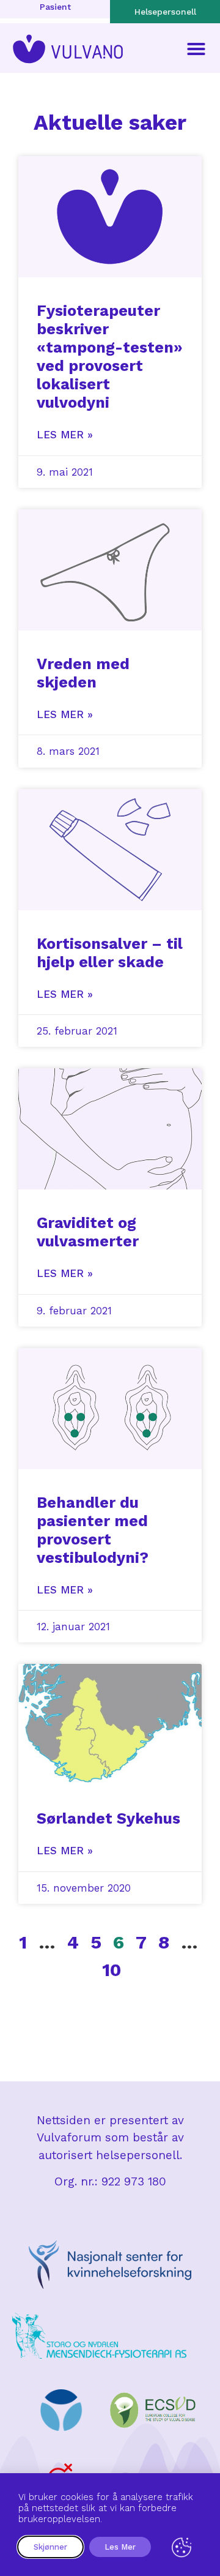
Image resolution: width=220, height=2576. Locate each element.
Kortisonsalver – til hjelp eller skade (110, 953)
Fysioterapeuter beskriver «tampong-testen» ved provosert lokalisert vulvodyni (110, 357)
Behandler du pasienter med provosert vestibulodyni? (93, 1530)
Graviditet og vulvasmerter (88, 1232)
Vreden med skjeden (83, 673)
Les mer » (65, 435)
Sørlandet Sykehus (108, 1818)
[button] (196, 49)
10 (112, 1970)
